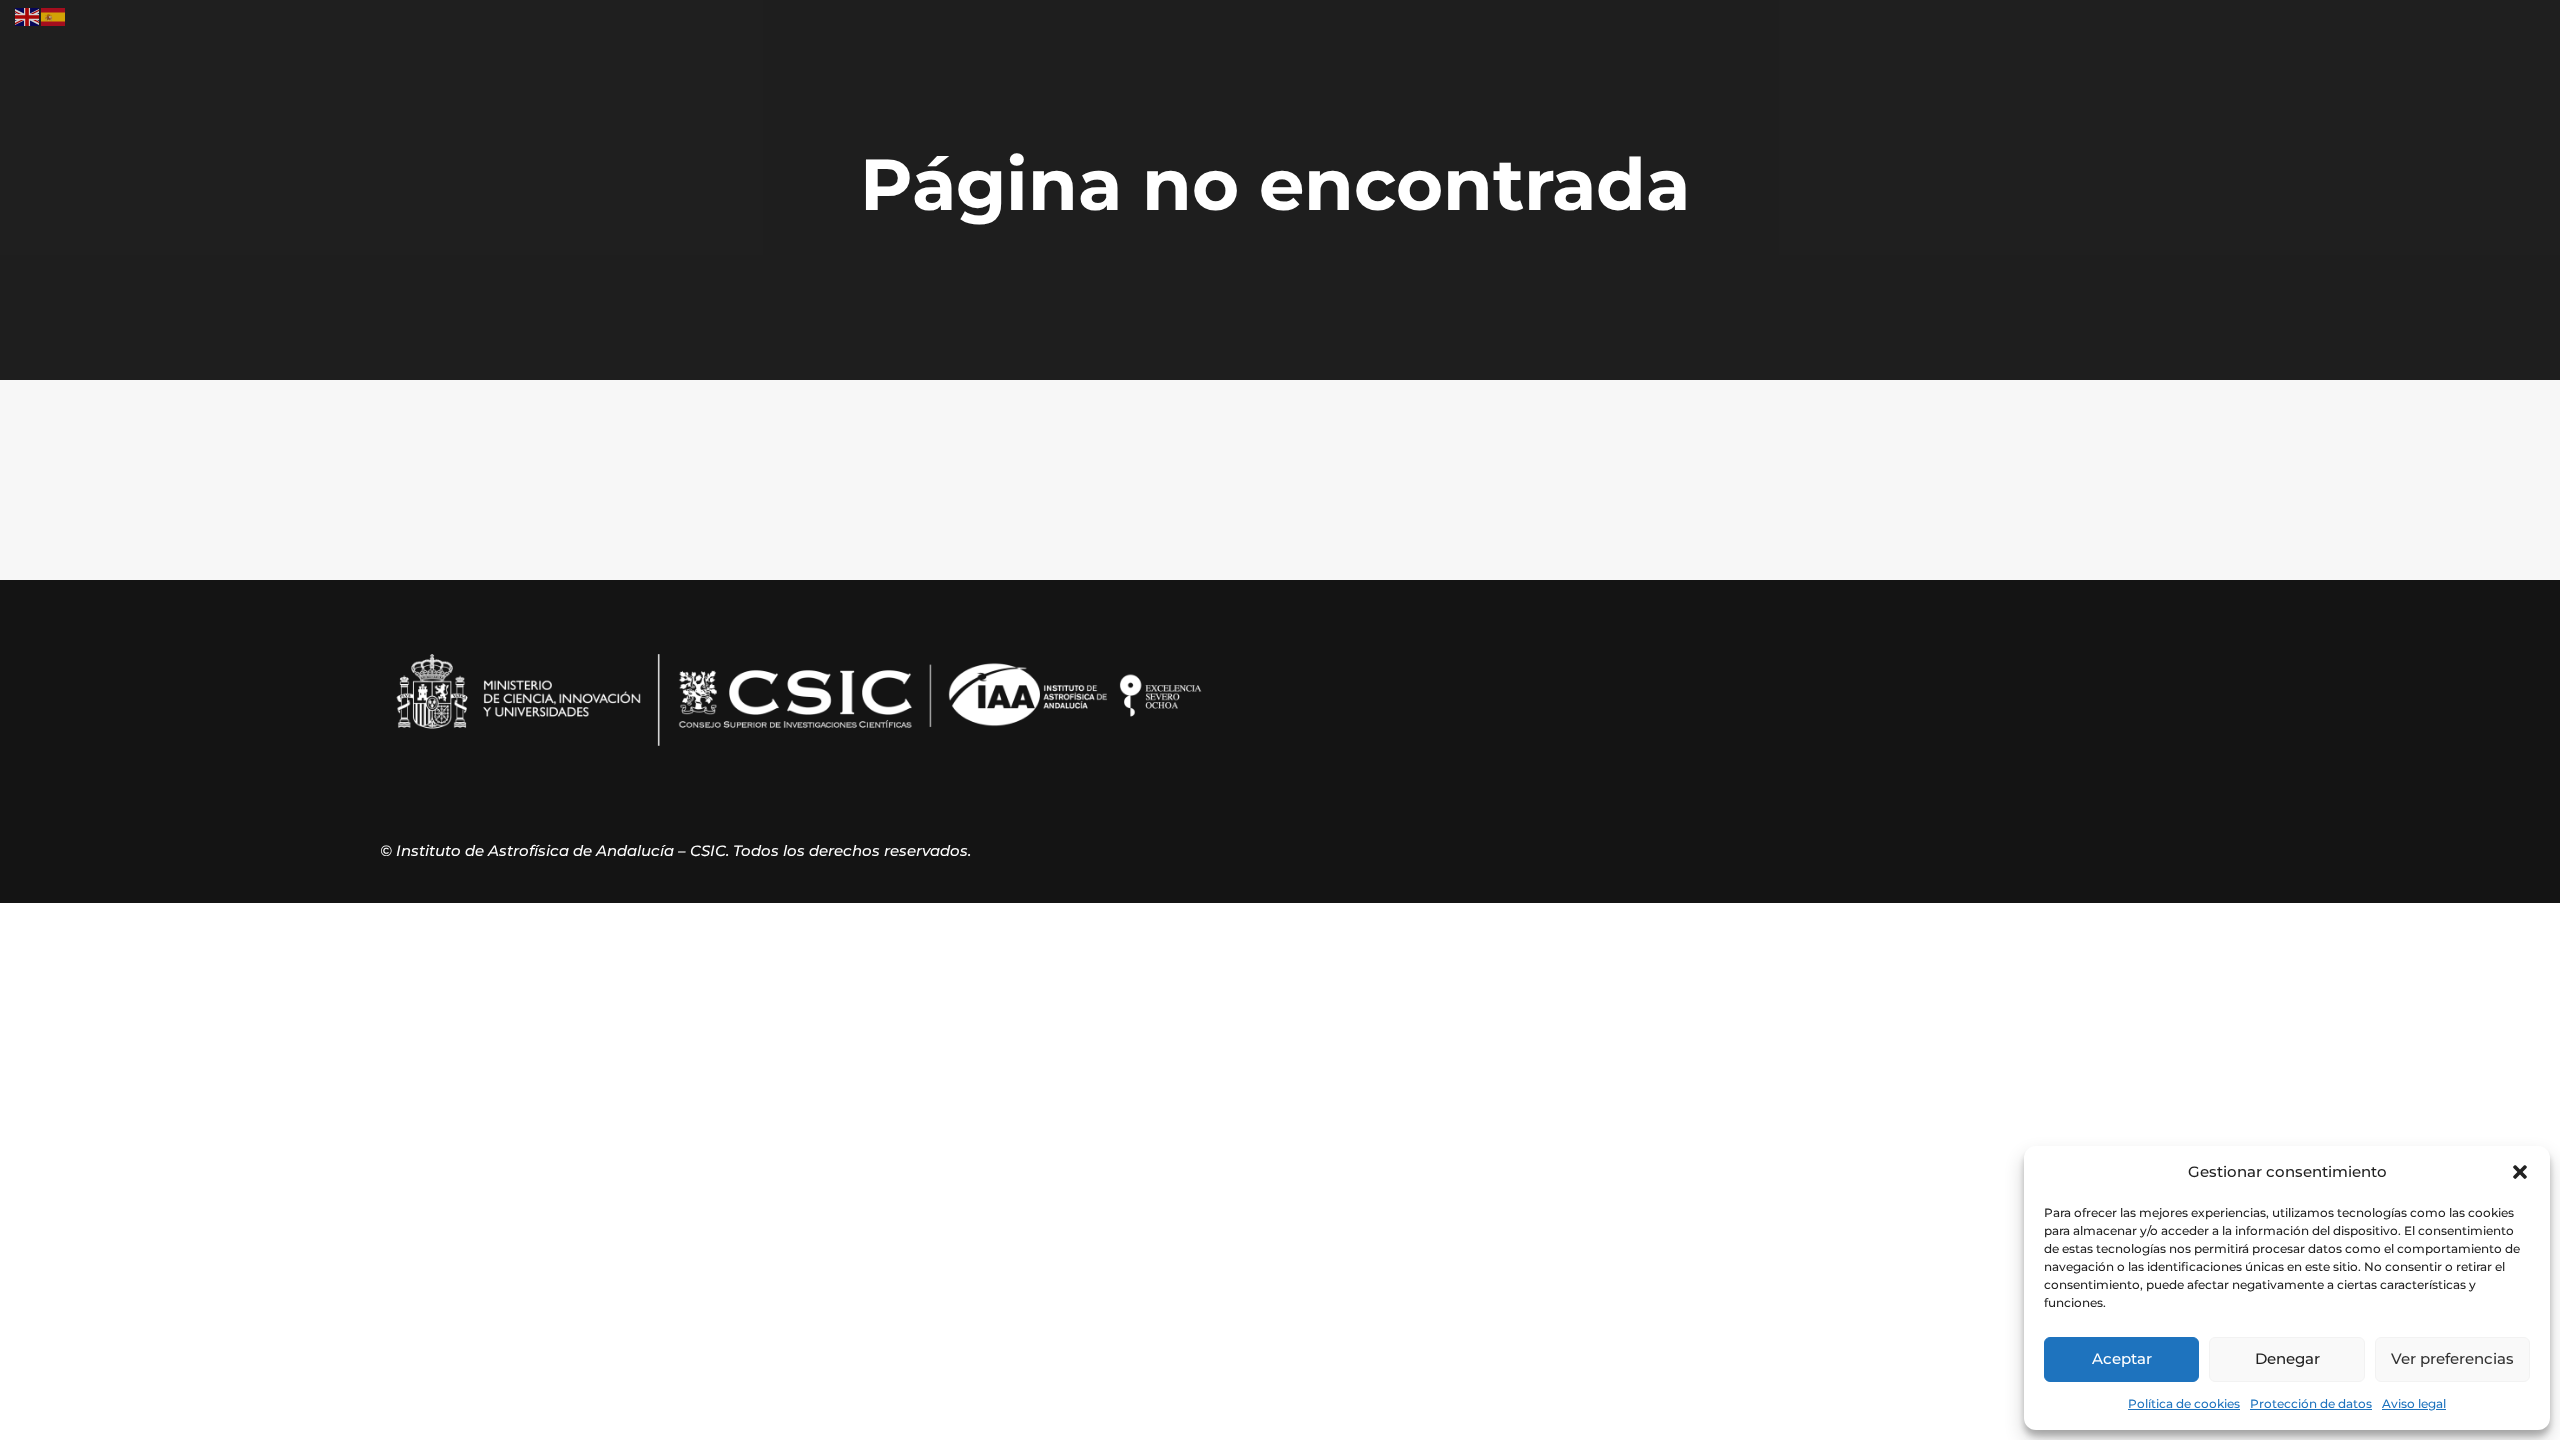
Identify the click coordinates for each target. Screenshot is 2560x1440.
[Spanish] (54, 15)
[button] (2520, 1172)
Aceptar (2122, 1358)
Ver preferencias (2452, 1358)
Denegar (2287, 1358)
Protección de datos (2311, 1403)
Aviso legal (2414, 1403)
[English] (28, 15)
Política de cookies (2184, 1403)
